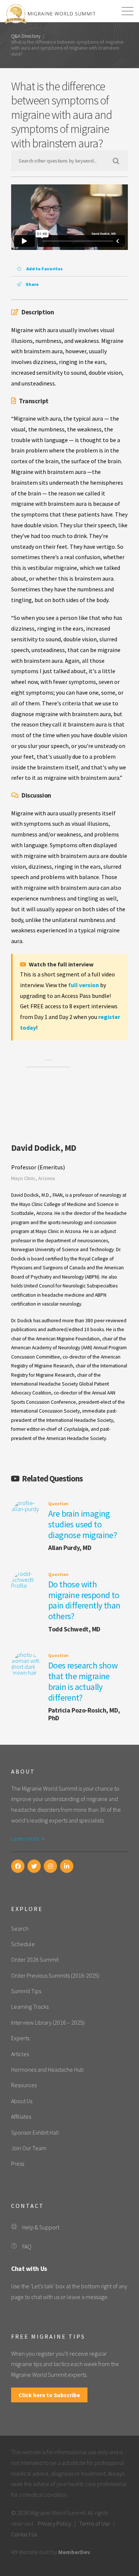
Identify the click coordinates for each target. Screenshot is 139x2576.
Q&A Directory (26, 36)
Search (20, 1928)
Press (18, 2164)
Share (32, 284)
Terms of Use (95, 2523)
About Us (22, 2101)
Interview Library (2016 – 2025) (48, 2022)
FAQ (27, 2246)
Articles (20, 2054)
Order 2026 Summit (35, 1959)
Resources (24, 2085)
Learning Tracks (30, 2007)
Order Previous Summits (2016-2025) (55, 1975)
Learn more (26, 1838)
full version (84, 985)
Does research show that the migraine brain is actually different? (83, 1681)
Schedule (23, 1944)
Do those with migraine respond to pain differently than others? (84, 1600)
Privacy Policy (54, 2523)
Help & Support (41, 2227)
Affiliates (21, 2116)
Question (58, 1503)
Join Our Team (29, 2148)
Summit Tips (26, 1991)
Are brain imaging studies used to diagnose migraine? (82, 1524)
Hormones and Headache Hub (47, 2069)
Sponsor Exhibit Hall (35, 2132)
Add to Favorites (44, 269)
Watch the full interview (61, 964)
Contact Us (24, 2534)
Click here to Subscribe (49, 2395)
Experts (20, 2038)
